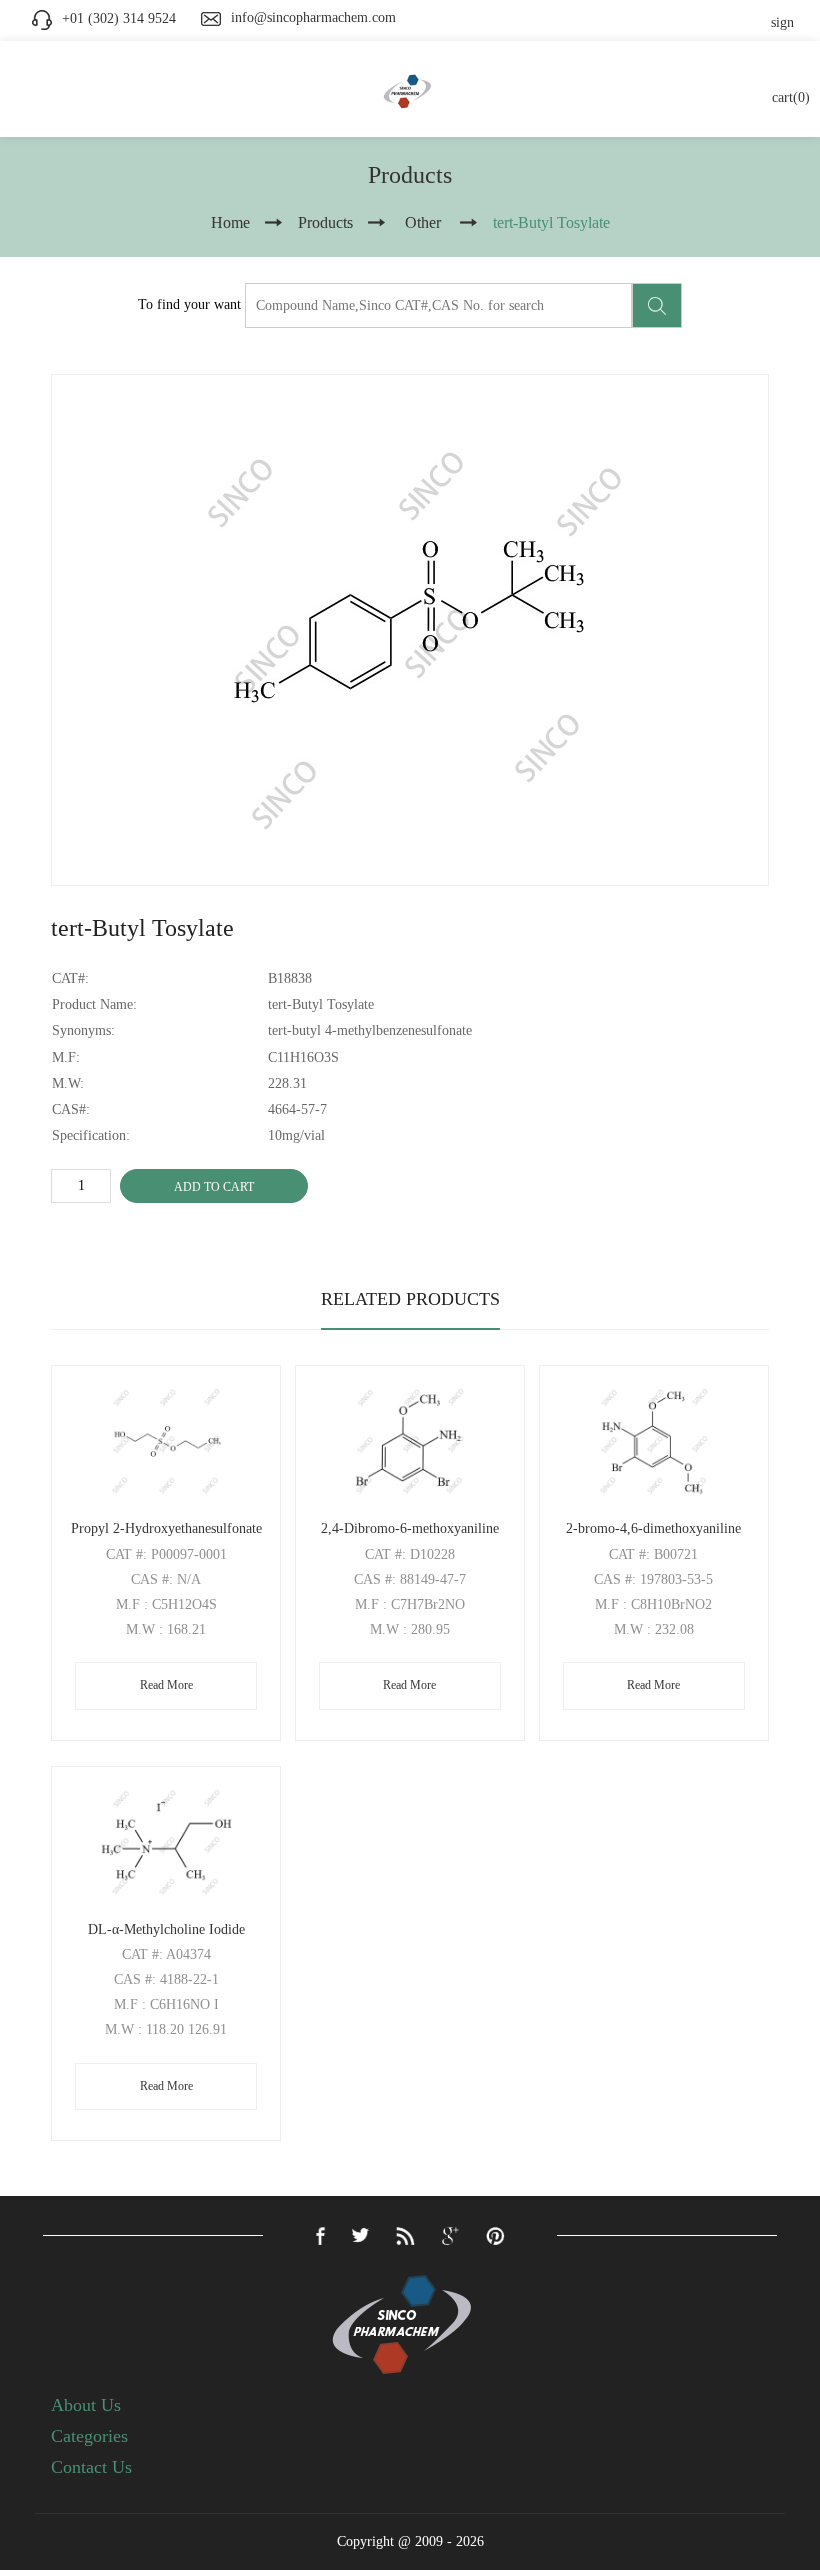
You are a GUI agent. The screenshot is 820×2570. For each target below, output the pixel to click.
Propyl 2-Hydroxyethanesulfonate (166, 1528)
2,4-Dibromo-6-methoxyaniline (410, 1528)
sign (782, 22)
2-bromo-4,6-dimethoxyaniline (653, 1528)
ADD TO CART (214, 1187)
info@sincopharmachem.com (313, 17)
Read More (166, 1685)
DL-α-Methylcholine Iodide (166, 1929)
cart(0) (791, 97)
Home (230, 222)
